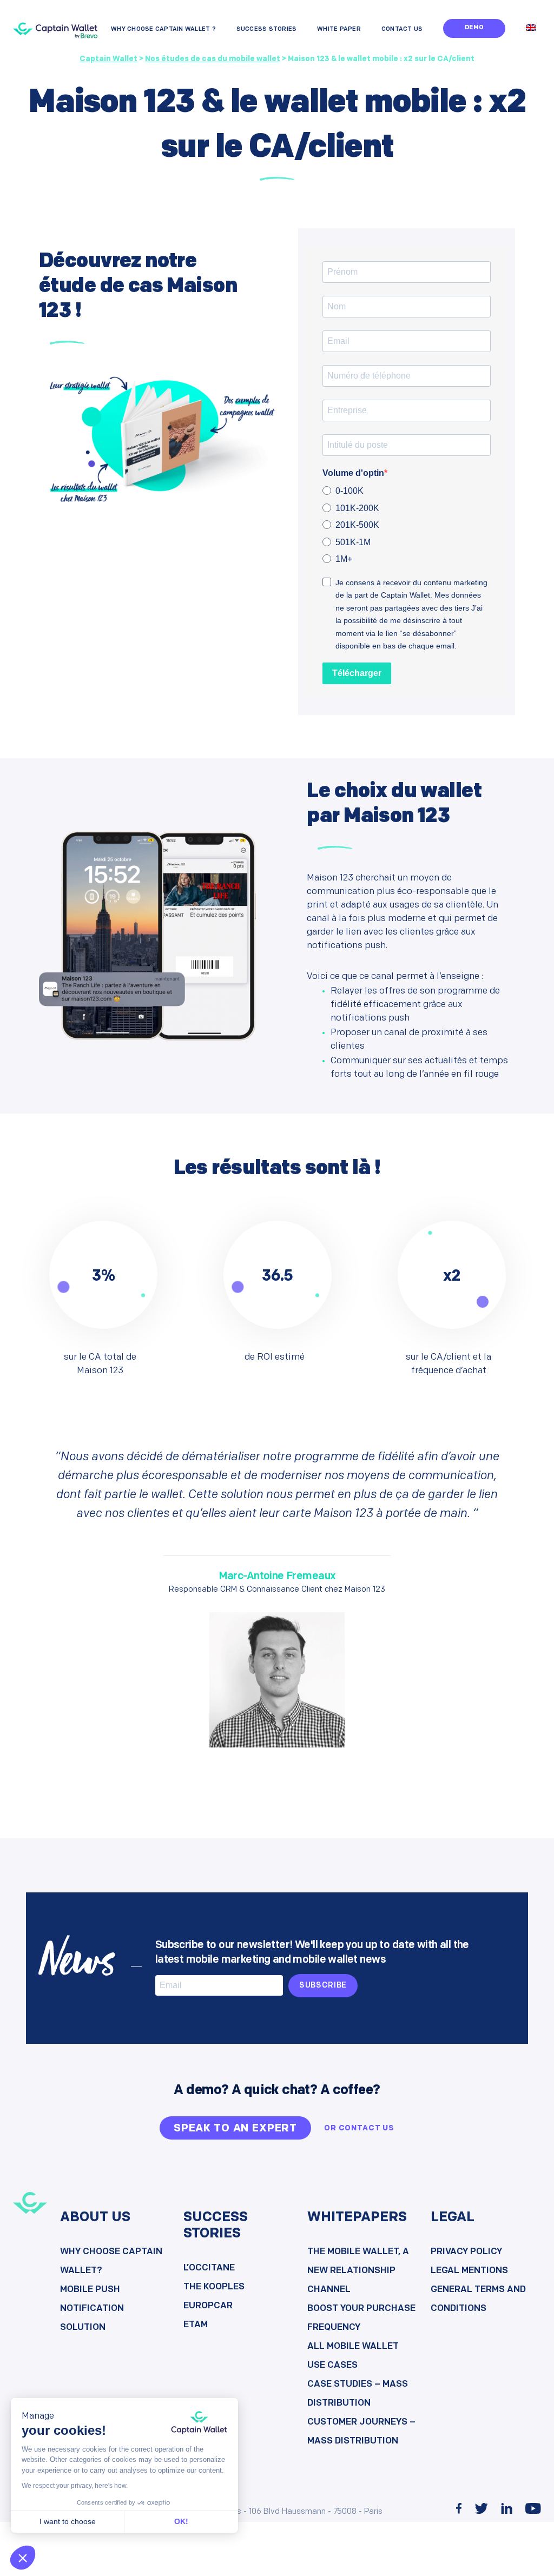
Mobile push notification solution (92, 2309)
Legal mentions (469, 2271)
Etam (196, 2325)
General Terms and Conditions (478, 2299)
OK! (181, 2521)
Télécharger (357, 673)
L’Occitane (209, 2268)
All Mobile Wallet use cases (353, 2356)
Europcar (208, 2306)
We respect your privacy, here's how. (75, 2486)
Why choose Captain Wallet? (111, 2261)
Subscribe (323, 1986)
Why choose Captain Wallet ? (163, 29)
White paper (339, 29)
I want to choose (68, 2521)
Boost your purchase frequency (361, 2318)
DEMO (474, 28)
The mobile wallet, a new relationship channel (358, 2271)
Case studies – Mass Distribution (358, 2394)
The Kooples (214, 2287)
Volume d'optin (353, 473)
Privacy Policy (466, 2252)
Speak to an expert (235, 2129)
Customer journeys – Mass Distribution (361, 2432)
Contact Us (402, 29)
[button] (23, 2558)
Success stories (267, 29)
